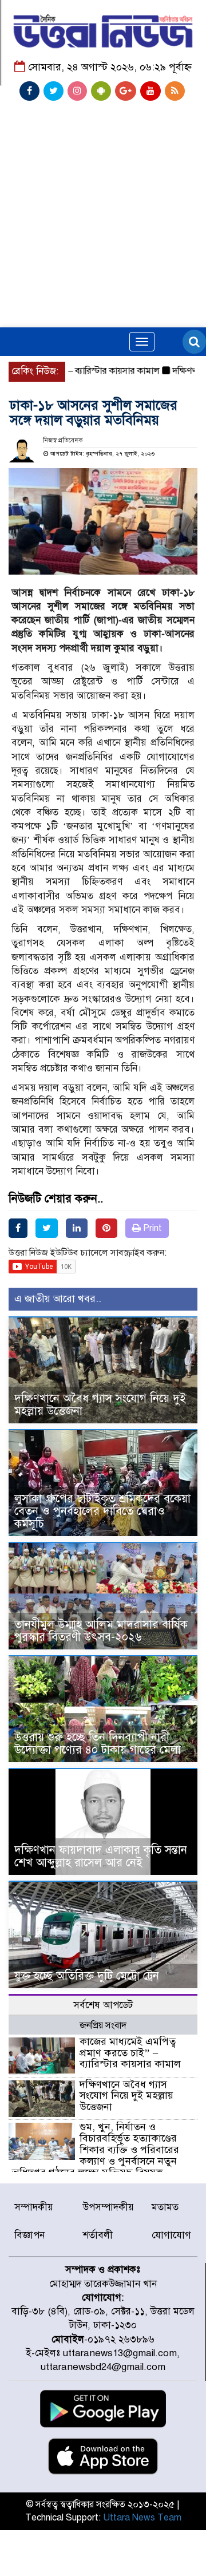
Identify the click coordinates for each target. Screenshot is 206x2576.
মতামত (165, 2207)
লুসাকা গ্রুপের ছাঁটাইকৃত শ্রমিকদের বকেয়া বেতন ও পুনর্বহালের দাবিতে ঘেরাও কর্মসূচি (102, 1511)
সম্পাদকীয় (34, 2207)
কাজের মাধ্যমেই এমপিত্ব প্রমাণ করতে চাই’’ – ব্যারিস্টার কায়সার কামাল (130, 2053)
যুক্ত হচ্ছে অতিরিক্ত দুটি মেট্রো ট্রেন (87, 1976)
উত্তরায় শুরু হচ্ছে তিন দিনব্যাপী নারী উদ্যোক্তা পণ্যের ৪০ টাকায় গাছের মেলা (98, 1744)
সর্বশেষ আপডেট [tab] (103, 2005)
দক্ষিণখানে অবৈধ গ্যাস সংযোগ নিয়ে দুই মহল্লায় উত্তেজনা (100, 1405)
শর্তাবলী (98, 2235)
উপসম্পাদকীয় (108, 2207)
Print (151, 1228)
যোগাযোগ (171, 2235)
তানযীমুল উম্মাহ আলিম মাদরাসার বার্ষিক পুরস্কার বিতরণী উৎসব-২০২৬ (101, 1631)
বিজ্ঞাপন (29, 2235)
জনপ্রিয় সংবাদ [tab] (103, 2025)
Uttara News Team (142, 2518)
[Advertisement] (103, 187)
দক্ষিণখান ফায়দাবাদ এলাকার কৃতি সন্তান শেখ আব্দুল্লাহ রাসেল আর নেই (101, 1856)
